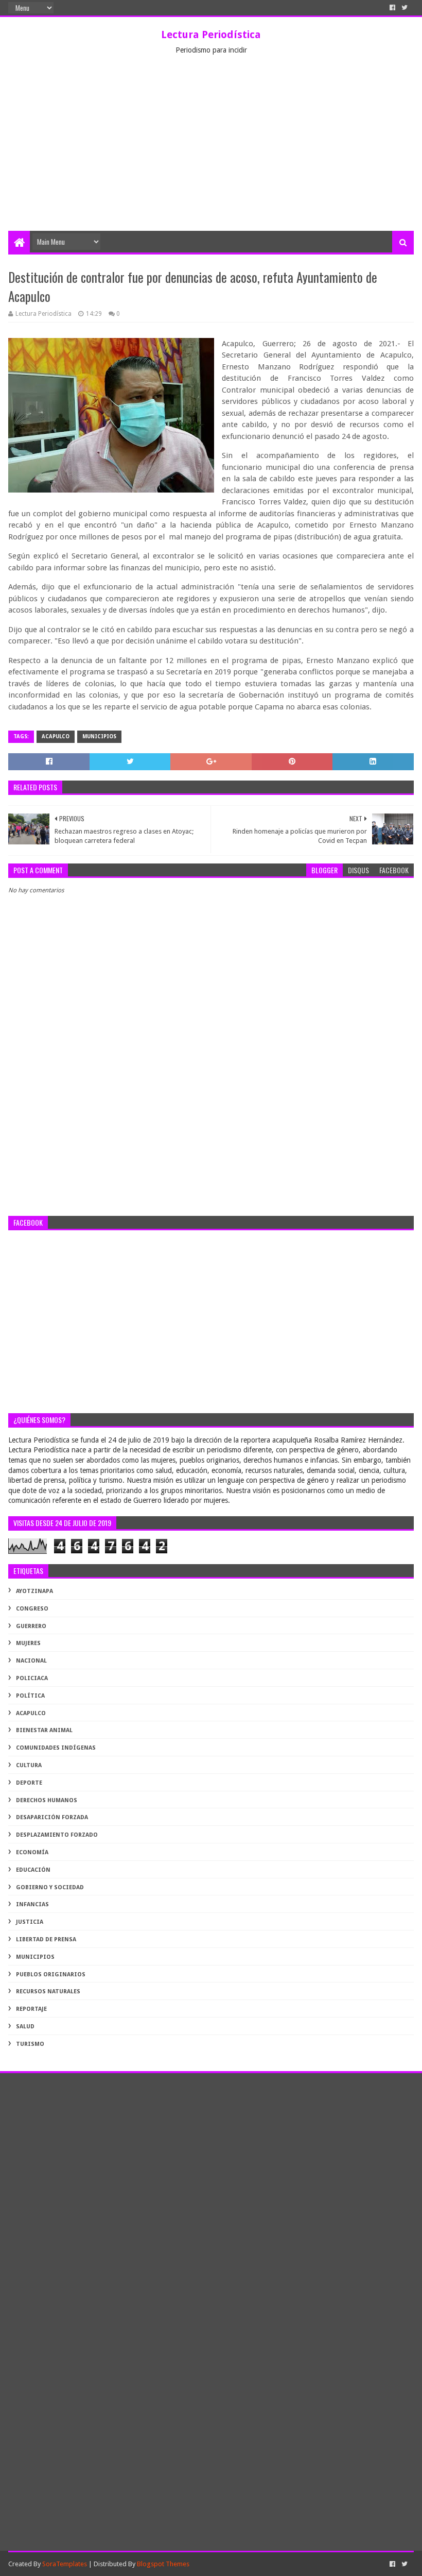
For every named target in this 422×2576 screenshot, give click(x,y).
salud (25, 2027)
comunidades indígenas (56, 1748)
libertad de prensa (46, 1939)
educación (33, 1870)
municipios (99, 736)
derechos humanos (47, 1800)
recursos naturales (48, 1992)
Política (30, 1696)
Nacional (31, 1661)
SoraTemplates (65, 2564)
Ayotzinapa (34, 1591)
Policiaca (32, 1678)
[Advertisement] (211, 154)
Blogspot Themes (163, 2564)
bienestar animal (44, 1730)
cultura (29, 1765)
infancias (32, 1904)
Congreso (32, 1609)
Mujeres (28, 1643)
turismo (30, 2044)
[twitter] (405, 8)
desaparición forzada (52, 1817)
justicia (30, 1922)
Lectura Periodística (211, 35)
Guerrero (31, 1626)
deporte (29, 1783)
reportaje (31, 2009)
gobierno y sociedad (50, 1887)
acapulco (56, 736)
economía (32, 1852)
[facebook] (392, 8)
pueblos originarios (51, 1975)
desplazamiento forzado (57, 1835)
